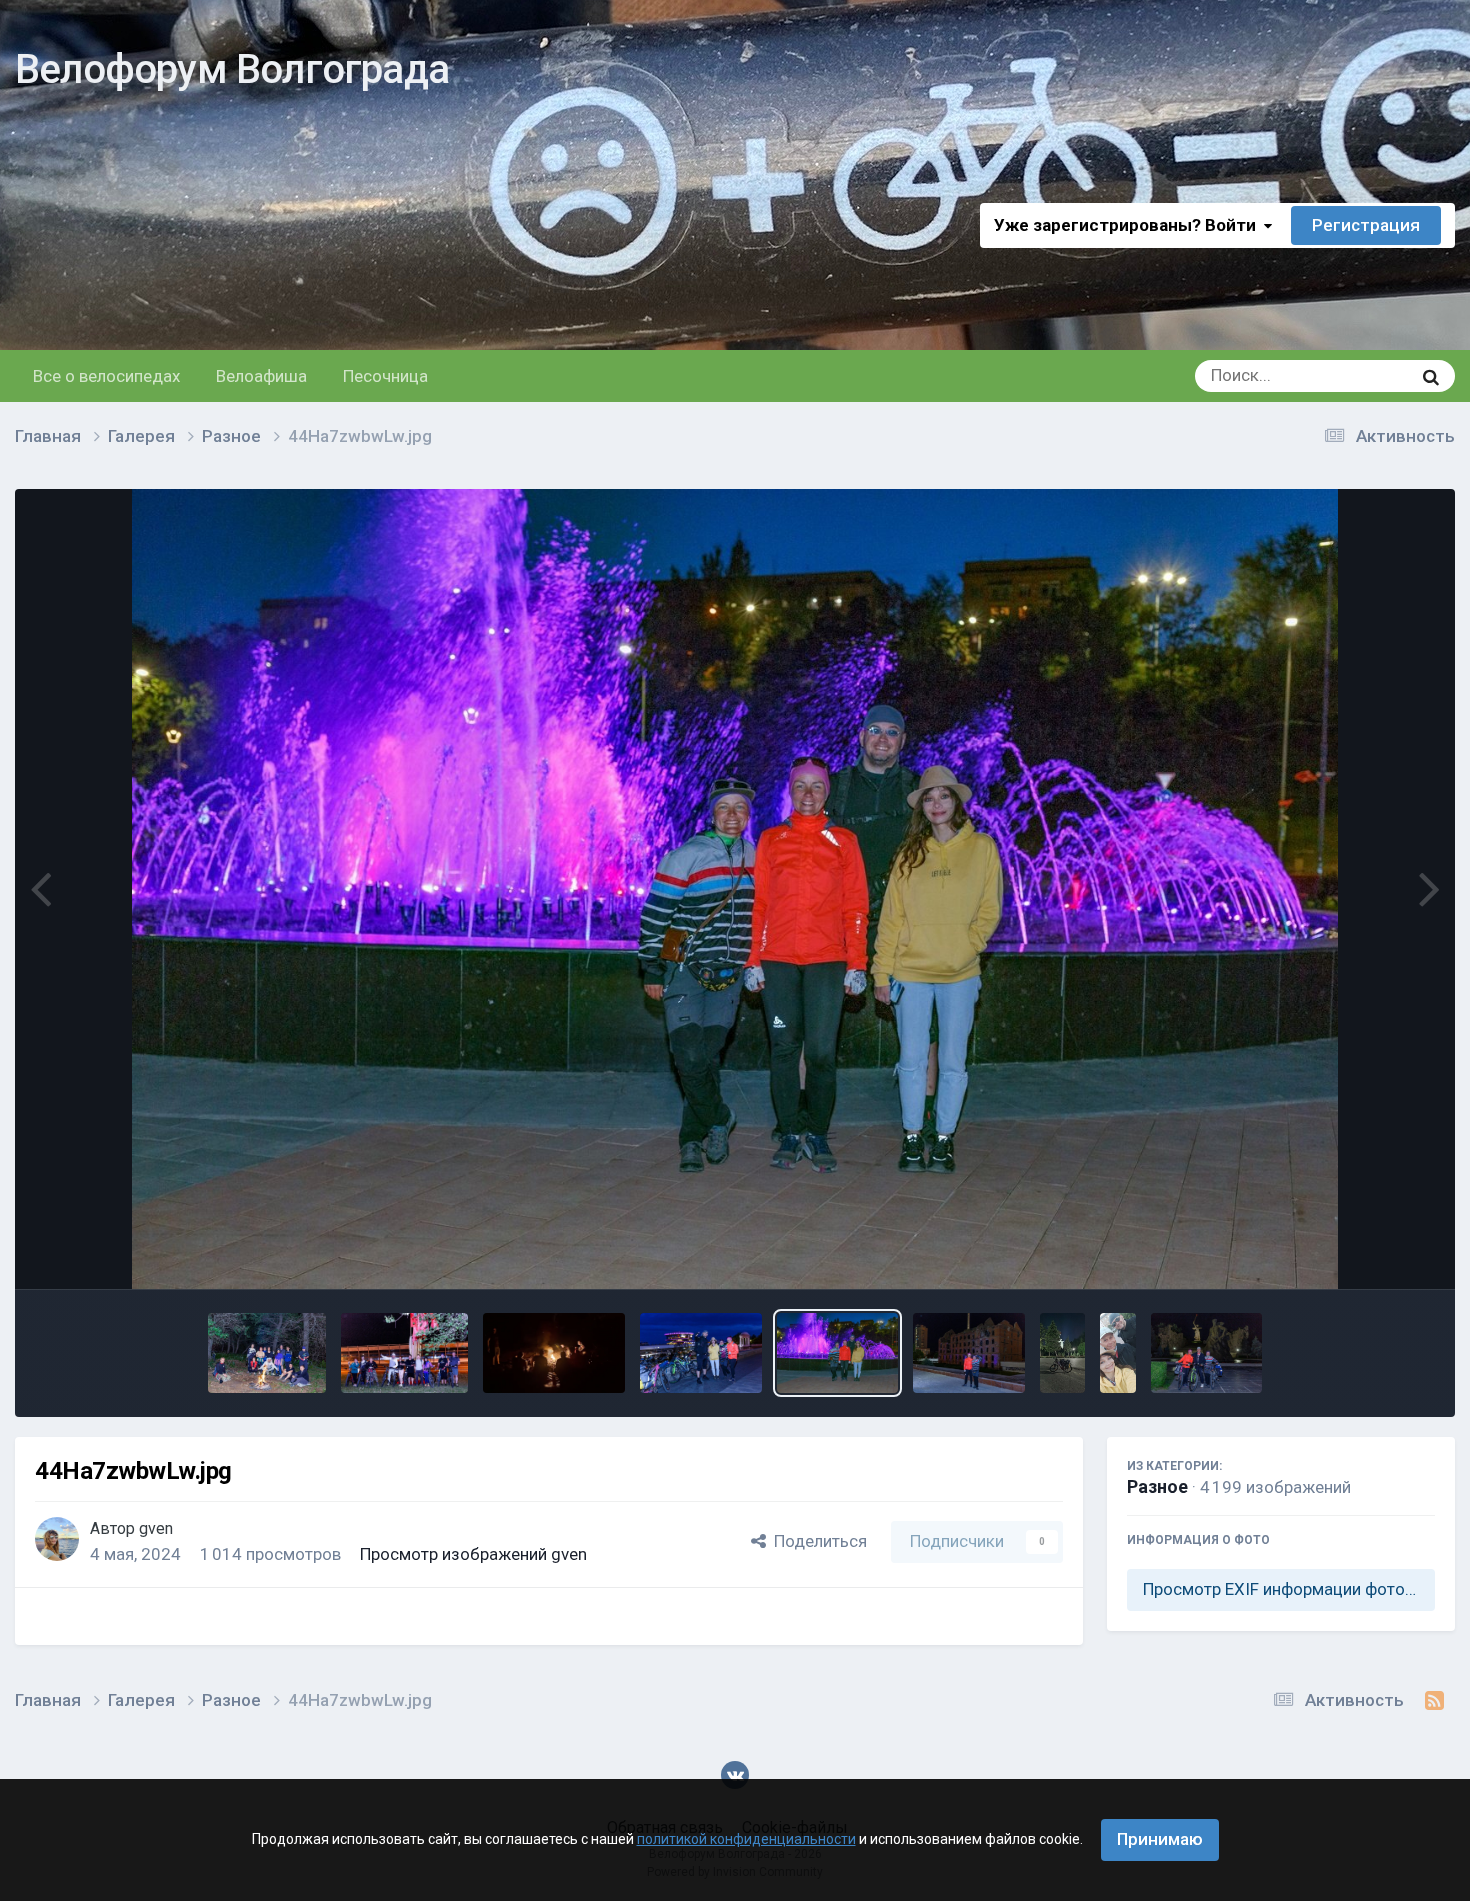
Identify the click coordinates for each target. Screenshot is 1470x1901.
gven (156, 1528)
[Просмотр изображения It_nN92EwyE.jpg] (701, 1353)
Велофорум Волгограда (232, 69)
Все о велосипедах (106, 376)
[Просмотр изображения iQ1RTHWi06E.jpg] (969, 1353)
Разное (1157, 1486)
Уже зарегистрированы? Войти (1129, 225)
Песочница (385, 376)
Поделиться (816, 1541)
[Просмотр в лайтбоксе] (735, 889)
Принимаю (1160, 1839)
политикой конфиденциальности (746, 1839)
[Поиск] (1431, 376)
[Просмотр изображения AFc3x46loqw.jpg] (1118, 1353)
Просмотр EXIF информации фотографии (1289, 1589)
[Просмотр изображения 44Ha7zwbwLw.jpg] (837, 1353)
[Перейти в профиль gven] (57, 1539)
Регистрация (1366, 225)
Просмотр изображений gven (473, 1554)
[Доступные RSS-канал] (1434, 1701)
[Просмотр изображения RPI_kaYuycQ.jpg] (554, 1353)
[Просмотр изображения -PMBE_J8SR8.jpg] (1206, 1353)
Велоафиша (261, 376)
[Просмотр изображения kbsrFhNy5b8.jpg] (404, 1353)
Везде (1362, 376)
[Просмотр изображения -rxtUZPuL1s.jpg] (1062, 1353)
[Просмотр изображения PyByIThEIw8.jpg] (267, 1353)
